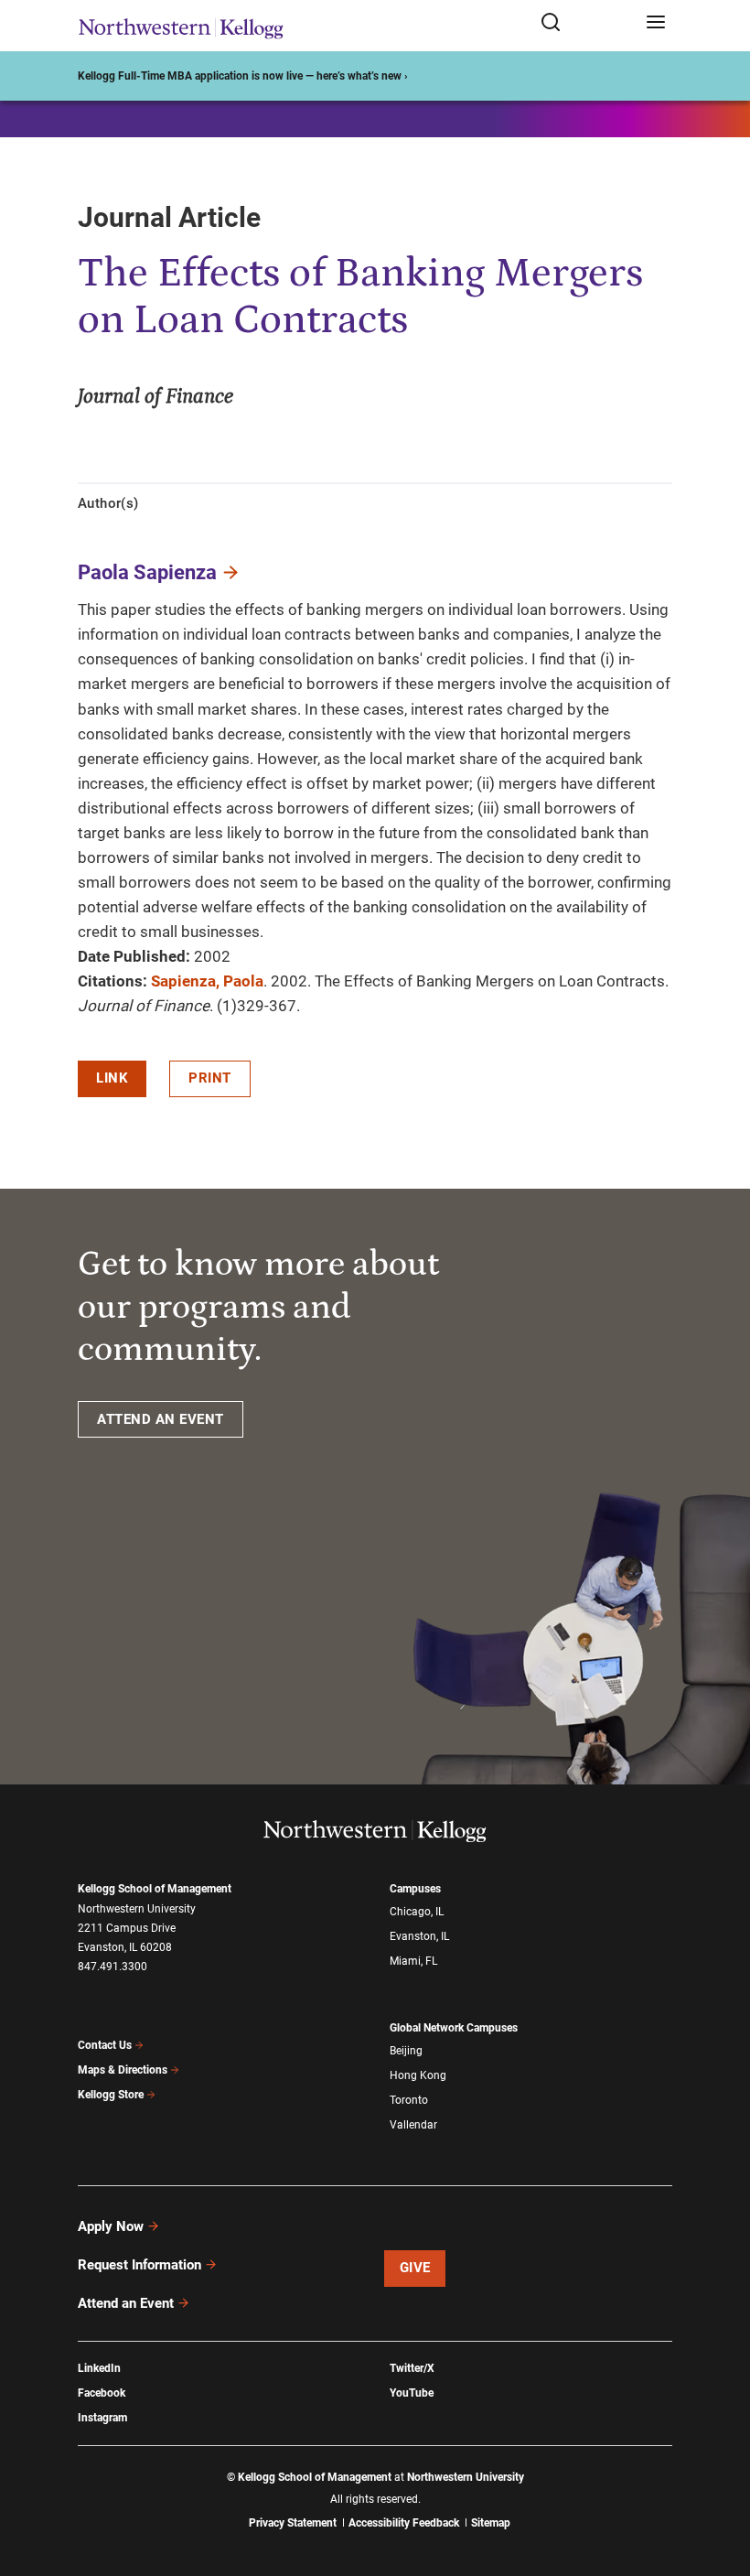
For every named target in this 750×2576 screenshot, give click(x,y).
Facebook (102, 2393)
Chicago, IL (417, 1912)
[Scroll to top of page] (719, 2481)
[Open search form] (587, 23)
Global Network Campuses (454, 2028)
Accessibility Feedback (404, 2523)
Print (210, 1078)
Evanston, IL (419, 1936)
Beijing (406, 2051)
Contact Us (105, 2045)
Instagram (102, 2418)
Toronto (409, 2100)
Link (112, 1078)
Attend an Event (126, 2303)
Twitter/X (412, 2368)
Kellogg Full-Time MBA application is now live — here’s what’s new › (243, 76)
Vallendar (413, 2125)
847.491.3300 (112, 1967)
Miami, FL (413, 1961)
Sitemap (491, 2523)
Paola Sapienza (147, 572)
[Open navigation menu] (656, 23)
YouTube (412, 2393)
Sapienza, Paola (207, 981)
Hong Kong (418, 2075)
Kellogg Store (111, 2095)
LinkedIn (99, 2368)
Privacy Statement (293, 2523)
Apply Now (111, 2226)
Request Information (139, 2265)
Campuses (415, 1889)
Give (415, 2268)
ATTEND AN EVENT (161, 1419)
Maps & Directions (123, 2070)
